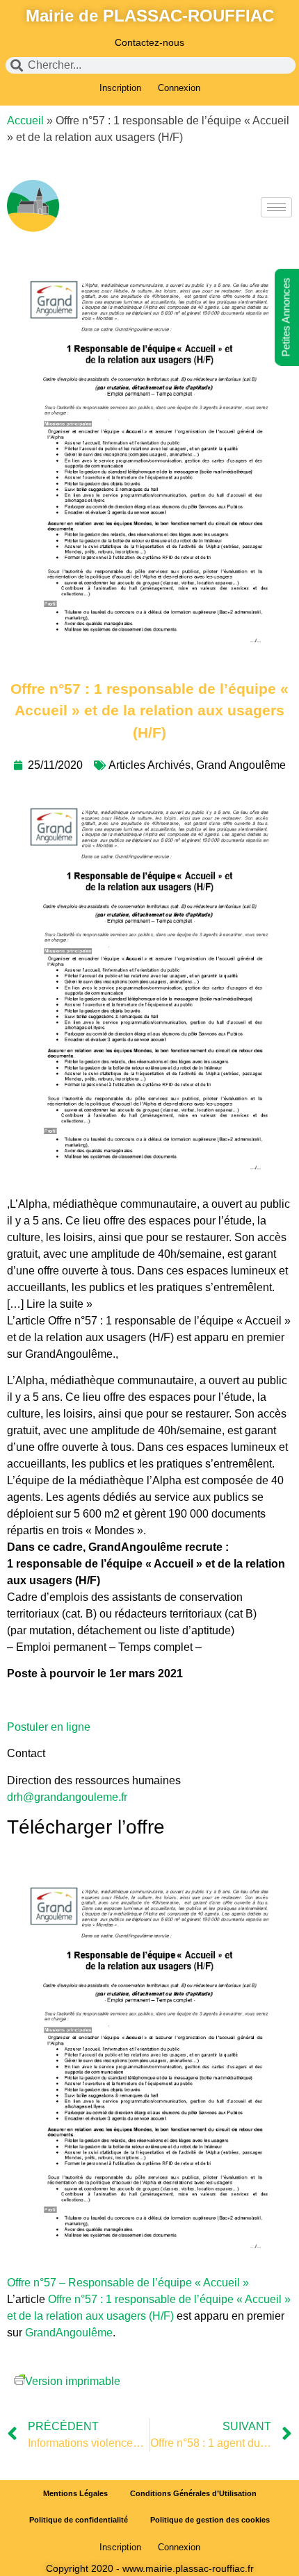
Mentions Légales (75, 2493)
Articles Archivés (149, 765)
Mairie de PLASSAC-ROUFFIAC (150, 16)
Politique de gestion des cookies (210, 2520)
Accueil (25, 121)
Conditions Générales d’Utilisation (193, 2493)
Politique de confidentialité (79, 2520)
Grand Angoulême (241, 765)
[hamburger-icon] (276, 207)
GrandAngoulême (69, 2333)
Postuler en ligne (49, 1727)
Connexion (179, 88)
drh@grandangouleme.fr (67, 1797)
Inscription (120, 88)
